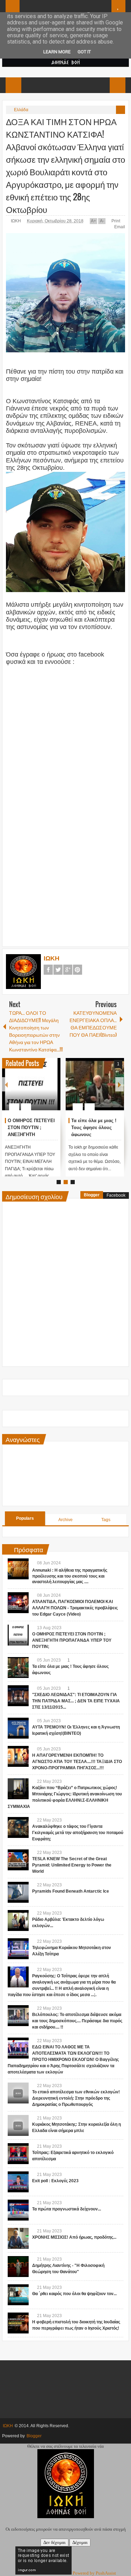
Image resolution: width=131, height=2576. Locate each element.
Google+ (68, 970)
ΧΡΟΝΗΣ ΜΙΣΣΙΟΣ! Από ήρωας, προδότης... (74, 2237)
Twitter (58, 970)
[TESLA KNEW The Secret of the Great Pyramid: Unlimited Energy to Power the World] (18, 1860)
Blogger (92, 1195)
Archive (65, 1520)
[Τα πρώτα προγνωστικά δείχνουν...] (18, 2210)
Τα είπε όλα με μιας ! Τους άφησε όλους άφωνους (94, 1128)
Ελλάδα (21, 110)
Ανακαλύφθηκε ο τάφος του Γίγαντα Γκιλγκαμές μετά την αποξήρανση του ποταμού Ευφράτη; (78, 1833)
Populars (25, 1518)
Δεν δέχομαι (54, 2542)
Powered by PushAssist (94, 2573)
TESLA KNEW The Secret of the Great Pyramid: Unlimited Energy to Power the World (72, 1865)
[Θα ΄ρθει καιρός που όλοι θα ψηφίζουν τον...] (18, 2295)
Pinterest (78, 970)
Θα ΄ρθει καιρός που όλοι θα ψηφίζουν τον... (74, 2294)
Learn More (57, 52)
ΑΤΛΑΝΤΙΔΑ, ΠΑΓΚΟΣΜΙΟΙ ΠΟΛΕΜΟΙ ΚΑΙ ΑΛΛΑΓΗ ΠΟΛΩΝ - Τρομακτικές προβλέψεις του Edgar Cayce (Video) (75, 1608)
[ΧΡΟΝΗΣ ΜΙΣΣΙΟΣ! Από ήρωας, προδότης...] (18, 2238)
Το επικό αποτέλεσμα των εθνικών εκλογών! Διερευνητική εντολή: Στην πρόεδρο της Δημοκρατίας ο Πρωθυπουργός (76, 2098)
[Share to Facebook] (34, 1090)
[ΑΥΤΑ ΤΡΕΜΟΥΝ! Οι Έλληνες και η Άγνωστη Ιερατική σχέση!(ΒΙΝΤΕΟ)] (18, 1728)
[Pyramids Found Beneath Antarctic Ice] (18, 1892)
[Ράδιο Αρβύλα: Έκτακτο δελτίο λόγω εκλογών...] (18, 1921)
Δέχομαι (80, 2542)
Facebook (48, 970)
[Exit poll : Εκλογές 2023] (18, 2182)
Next (119, 1084)
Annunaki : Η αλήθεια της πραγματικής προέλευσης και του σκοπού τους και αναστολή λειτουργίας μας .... (70, 1576)
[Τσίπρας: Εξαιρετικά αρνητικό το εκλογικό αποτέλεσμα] (18, 2154)
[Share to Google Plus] (52, 1090)
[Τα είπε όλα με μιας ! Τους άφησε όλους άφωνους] (95, 1084)
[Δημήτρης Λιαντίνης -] (18, 2267)
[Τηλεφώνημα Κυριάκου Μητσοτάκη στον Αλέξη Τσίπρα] (18, 1949)
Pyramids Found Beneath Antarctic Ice (71, 1891)
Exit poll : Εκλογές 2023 (55, 2181)
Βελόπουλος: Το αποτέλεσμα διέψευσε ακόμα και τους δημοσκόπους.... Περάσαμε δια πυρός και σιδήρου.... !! (77, 2021)
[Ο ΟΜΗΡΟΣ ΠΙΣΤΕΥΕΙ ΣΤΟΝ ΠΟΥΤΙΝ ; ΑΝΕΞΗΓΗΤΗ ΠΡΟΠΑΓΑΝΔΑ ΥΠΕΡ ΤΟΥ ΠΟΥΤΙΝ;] (31, 1084)
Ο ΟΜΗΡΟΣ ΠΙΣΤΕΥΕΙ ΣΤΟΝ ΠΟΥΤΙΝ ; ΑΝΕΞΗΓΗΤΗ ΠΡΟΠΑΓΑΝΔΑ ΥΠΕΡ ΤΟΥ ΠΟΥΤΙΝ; (31, 1134)
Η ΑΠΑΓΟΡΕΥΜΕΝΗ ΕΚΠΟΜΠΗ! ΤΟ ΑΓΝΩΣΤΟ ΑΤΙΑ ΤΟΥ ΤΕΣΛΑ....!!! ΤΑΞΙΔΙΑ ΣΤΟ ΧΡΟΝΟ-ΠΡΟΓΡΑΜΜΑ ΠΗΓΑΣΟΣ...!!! (77, 1762)
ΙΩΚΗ (16, 221)
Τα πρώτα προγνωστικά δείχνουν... (67, 2209)
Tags (106, 1520)
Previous (6, 1084)
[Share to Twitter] (43, 1090)
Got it (84, 52)
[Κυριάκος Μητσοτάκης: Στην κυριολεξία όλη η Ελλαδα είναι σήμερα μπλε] (18, 2125)
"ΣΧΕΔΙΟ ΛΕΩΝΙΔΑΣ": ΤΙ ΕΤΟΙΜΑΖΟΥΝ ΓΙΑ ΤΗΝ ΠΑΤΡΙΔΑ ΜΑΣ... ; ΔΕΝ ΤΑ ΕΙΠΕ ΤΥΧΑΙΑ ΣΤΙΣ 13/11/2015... (76, 1701)
